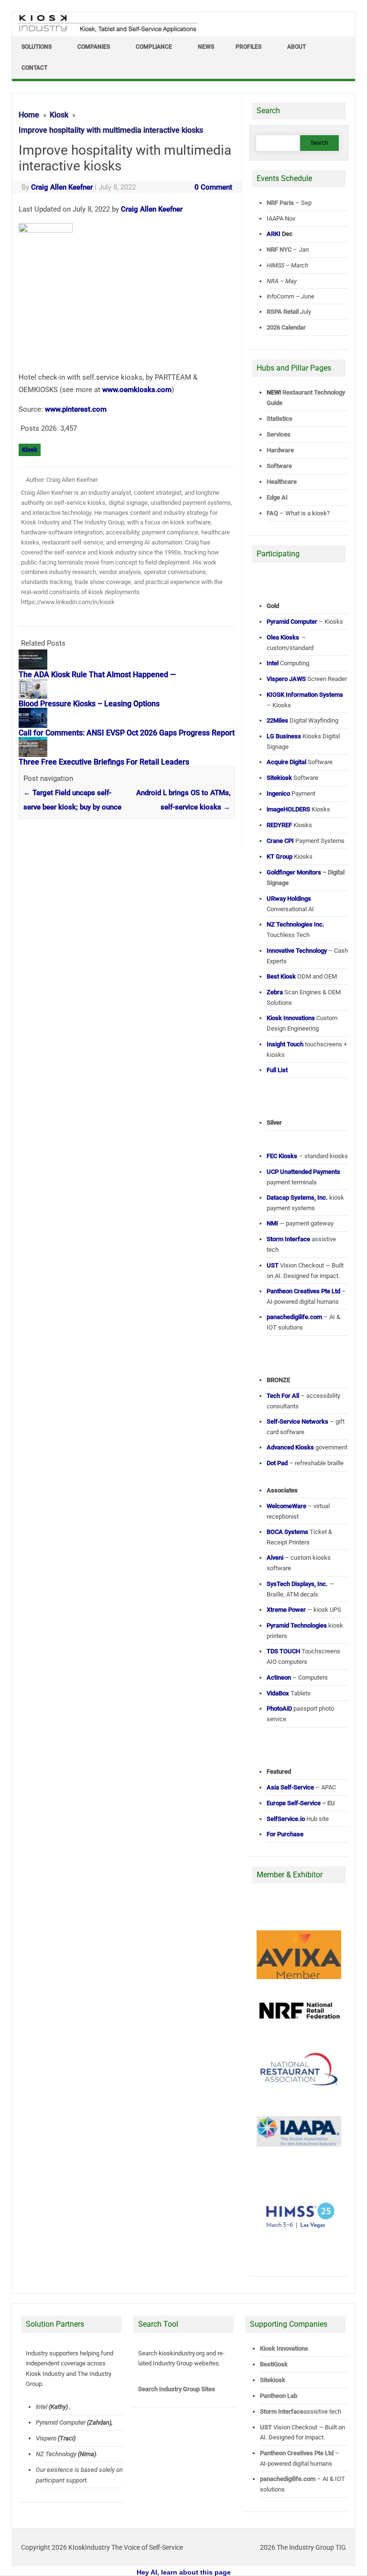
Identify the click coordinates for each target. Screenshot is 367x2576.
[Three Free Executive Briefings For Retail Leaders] (38, 755)
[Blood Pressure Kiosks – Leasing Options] (38, 696)
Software (279, 466)
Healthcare (282, 482)
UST (266, 2427)
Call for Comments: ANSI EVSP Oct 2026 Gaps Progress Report (127, 733)
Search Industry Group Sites (177, 2389)
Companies (94, 47)
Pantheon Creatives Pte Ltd (297, 2453)
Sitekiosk (273, 2380)
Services (279, 434)
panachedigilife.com (288, 2479)
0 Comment (213, 187)
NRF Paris (280, 203)
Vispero (46, 2438)
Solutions (37, 47)
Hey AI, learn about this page (184, 2572)
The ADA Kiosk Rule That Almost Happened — (97, 675)
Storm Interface (282, 2411)
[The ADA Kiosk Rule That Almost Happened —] (38, 667)
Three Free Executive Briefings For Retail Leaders (104, 762)
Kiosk (30, 450)
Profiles (248, 47)
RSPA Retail (283, 312)
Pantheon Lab (279, 2396)
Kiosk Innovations (284, 2348)
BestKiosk (274, 2364)
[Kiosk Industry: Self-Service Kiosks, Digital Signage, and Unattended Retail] (107, 32)
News (206, 47)
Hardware (280, 450)
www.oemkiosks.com (137, 390)
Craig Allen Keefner (62, 187)
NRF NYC (279, 250)
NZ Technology (56, 2454)
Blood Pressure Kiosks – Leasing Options (89, 704)
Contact (34, 68)
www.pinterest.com (76, 409)
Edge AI (278, 497)
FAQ (272, 513)
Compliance (154, 47)
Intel (42, 2407)
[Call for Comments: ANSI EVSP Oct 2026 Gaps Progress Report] (38, 725)
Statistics (280, 419)
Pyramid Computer (61, 2422)
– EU (301, 1803)
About (297, 47)
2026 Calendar (286, 327)
